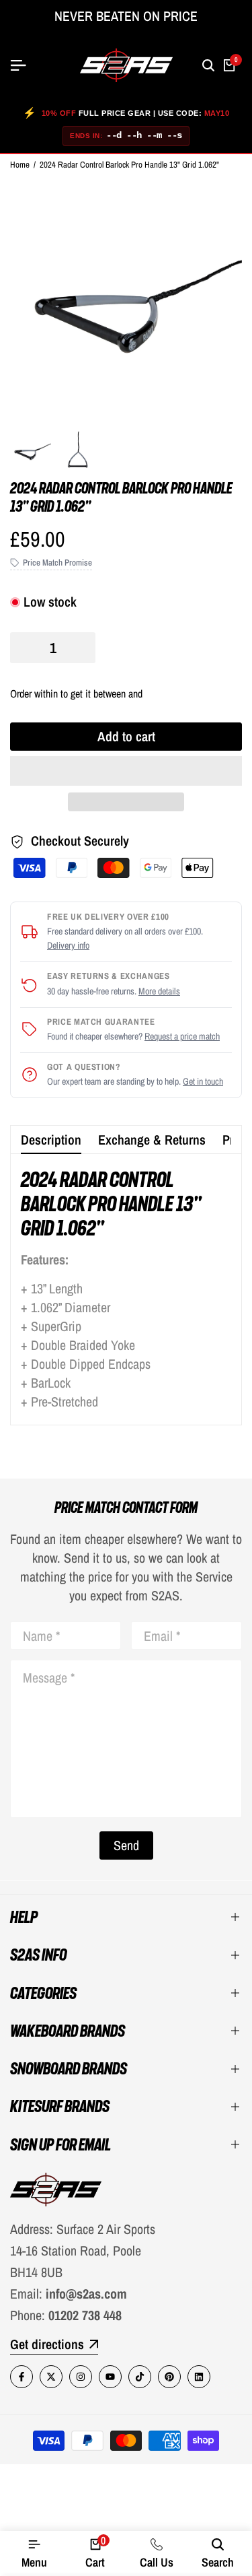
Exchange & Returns (152, 1140)
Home (20, 165)
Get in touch (203, 1081)
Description (51, 1140)
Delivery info (68, 945)
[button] (126, 771)
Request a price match (182, 1036)
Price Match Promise (57, 563)
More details (159, 991)
